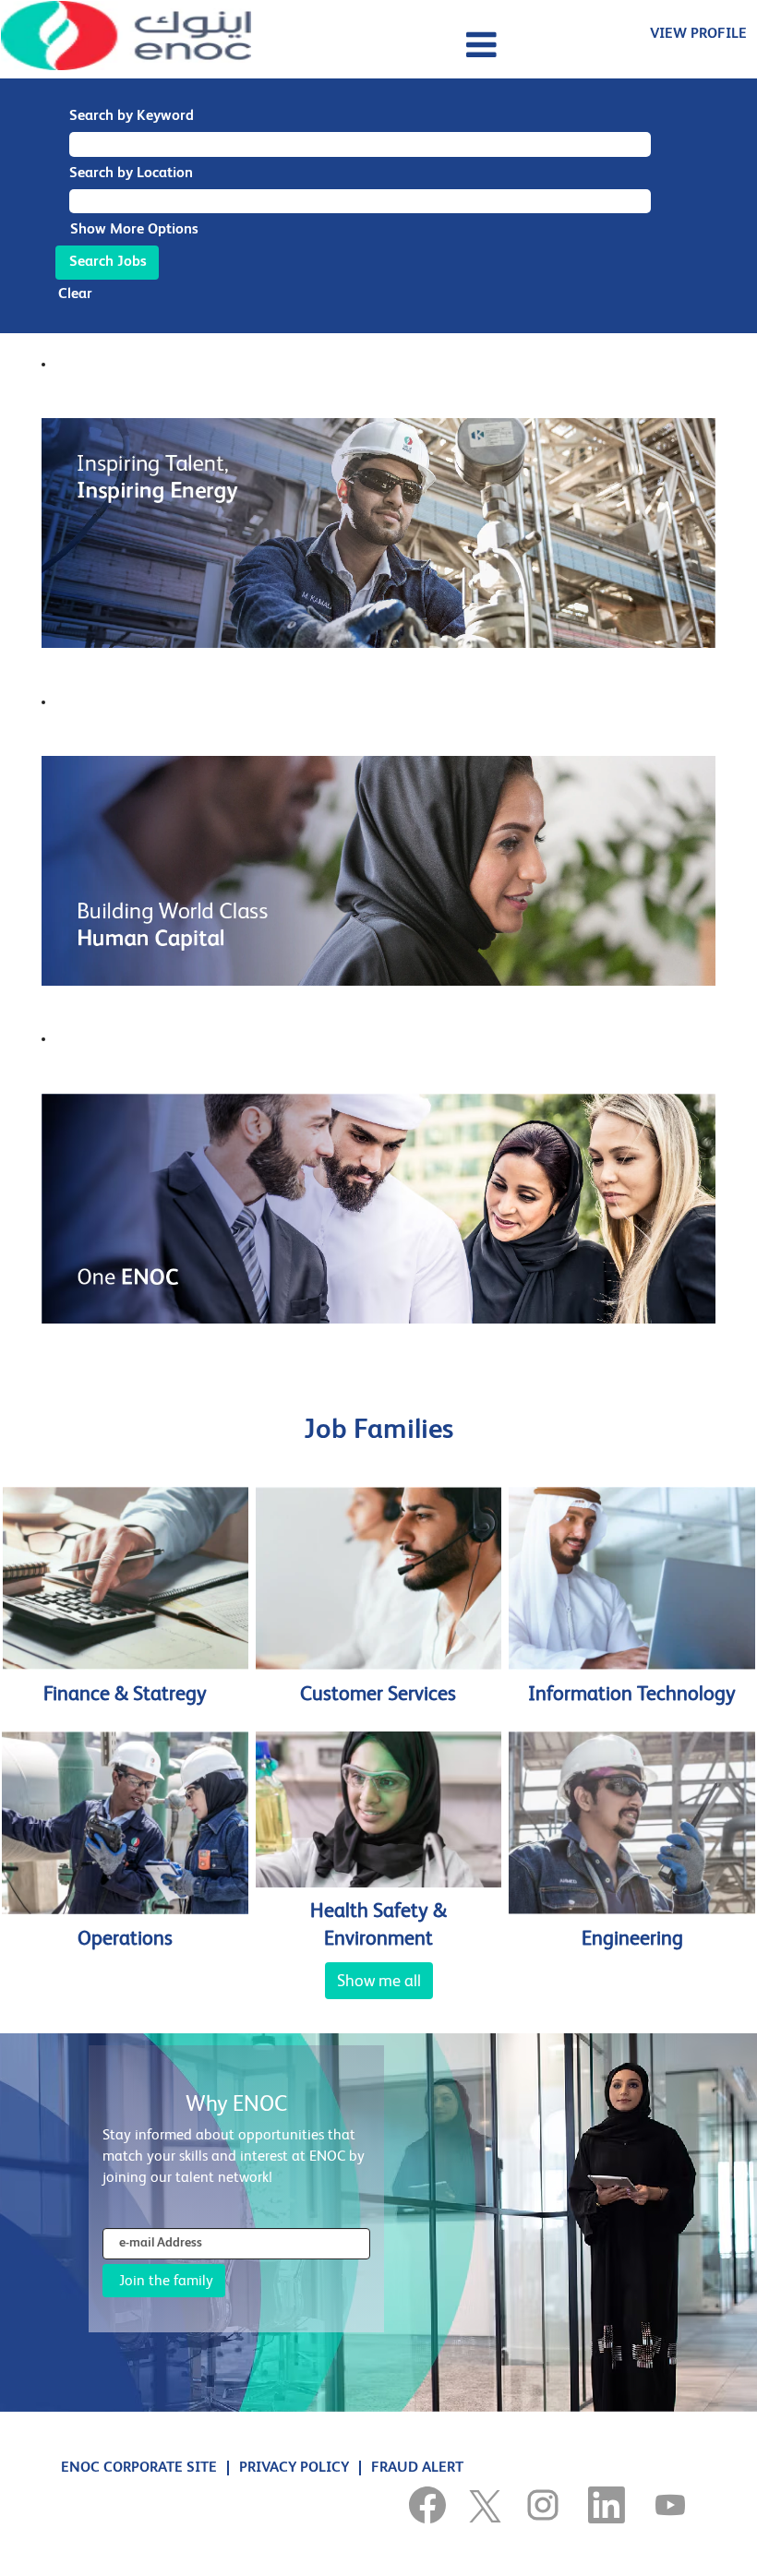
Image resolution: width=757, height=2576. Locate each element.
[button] (378, 46)
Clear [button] (75, 294)
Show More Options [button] (134, 230)
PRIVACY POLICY (294, 2468)
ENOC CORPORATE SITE (139, 2468)
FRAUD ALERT (417, 2468)
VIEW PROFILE (698, 34)
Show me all (379, 1980)
